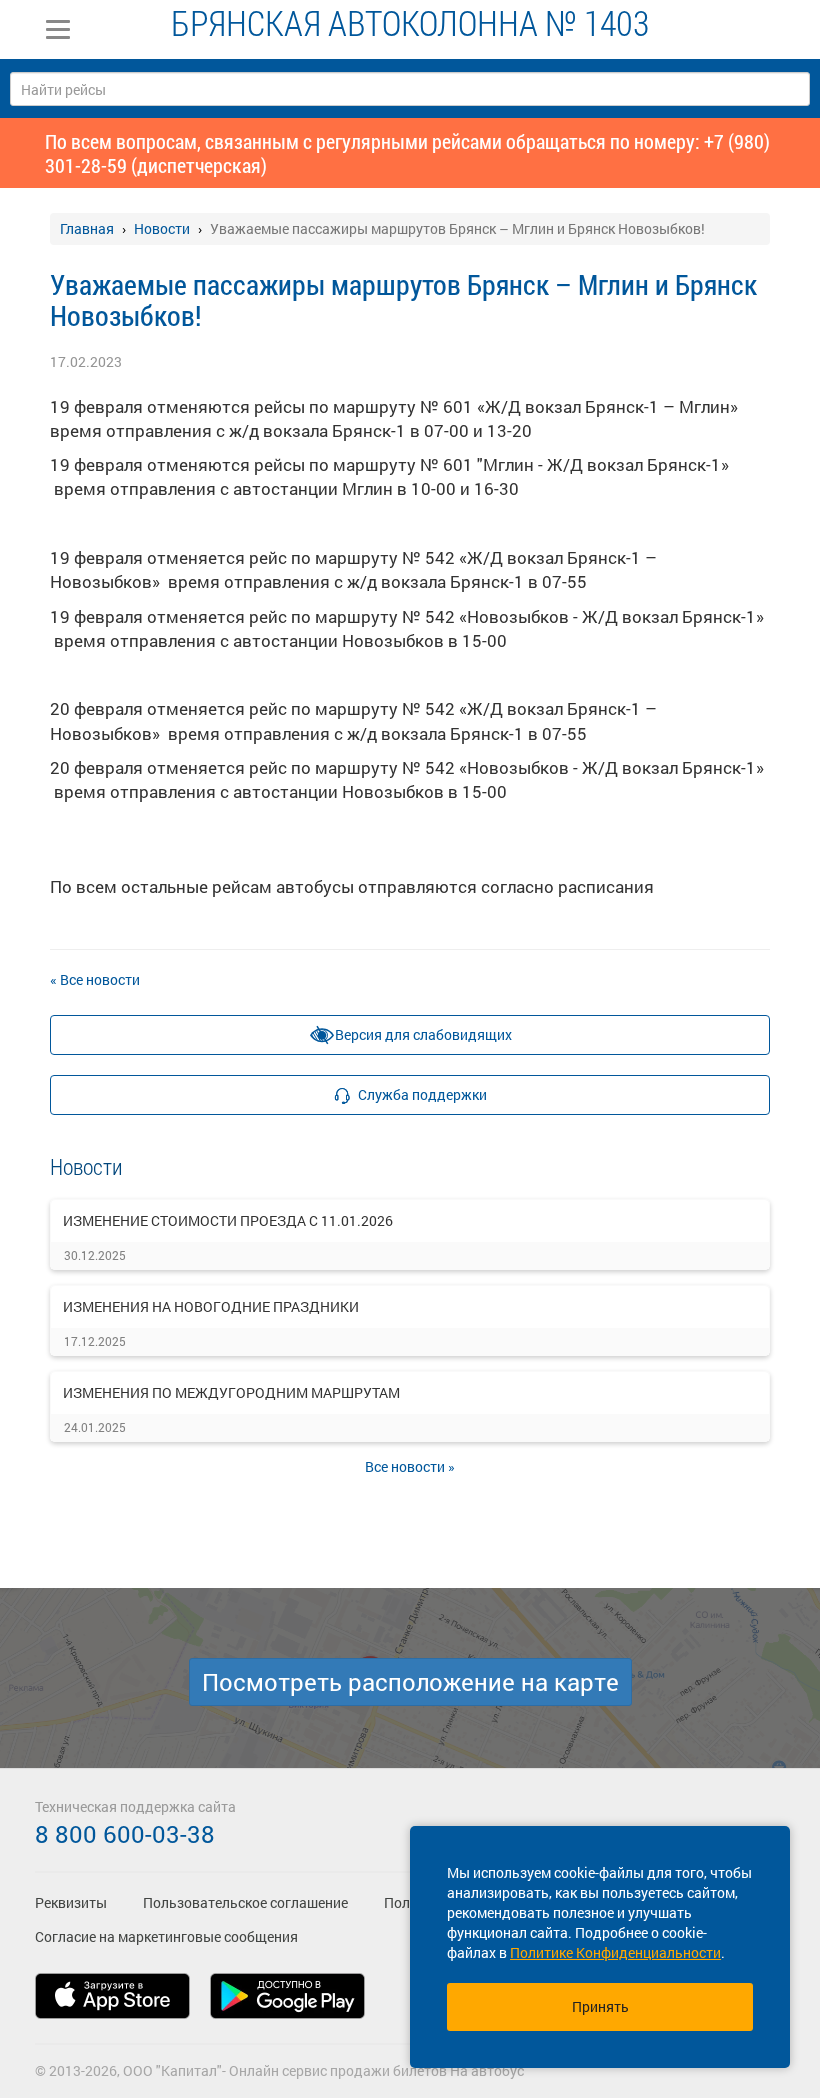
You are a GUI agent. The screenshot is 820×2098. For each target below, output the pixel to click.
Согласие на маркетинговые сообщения (166, 1936)
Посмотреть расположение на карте (410, 1682)
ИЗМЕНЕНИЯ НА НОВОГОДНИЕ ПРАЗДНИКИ (211, 1306)
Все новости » (410, 1466)
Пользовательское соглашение (245, 1902)
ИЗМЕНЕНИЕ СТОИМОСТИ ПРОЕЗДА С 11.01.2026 (228, 1220)
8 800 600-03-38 (125, 1834)
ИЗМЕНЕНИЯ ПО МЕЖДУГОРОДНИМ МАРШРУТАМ (231, 1392)
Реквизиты (71, 1902)
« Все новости (95, 979)
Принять (600, 2006)
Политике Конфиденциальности (615, 1952)
